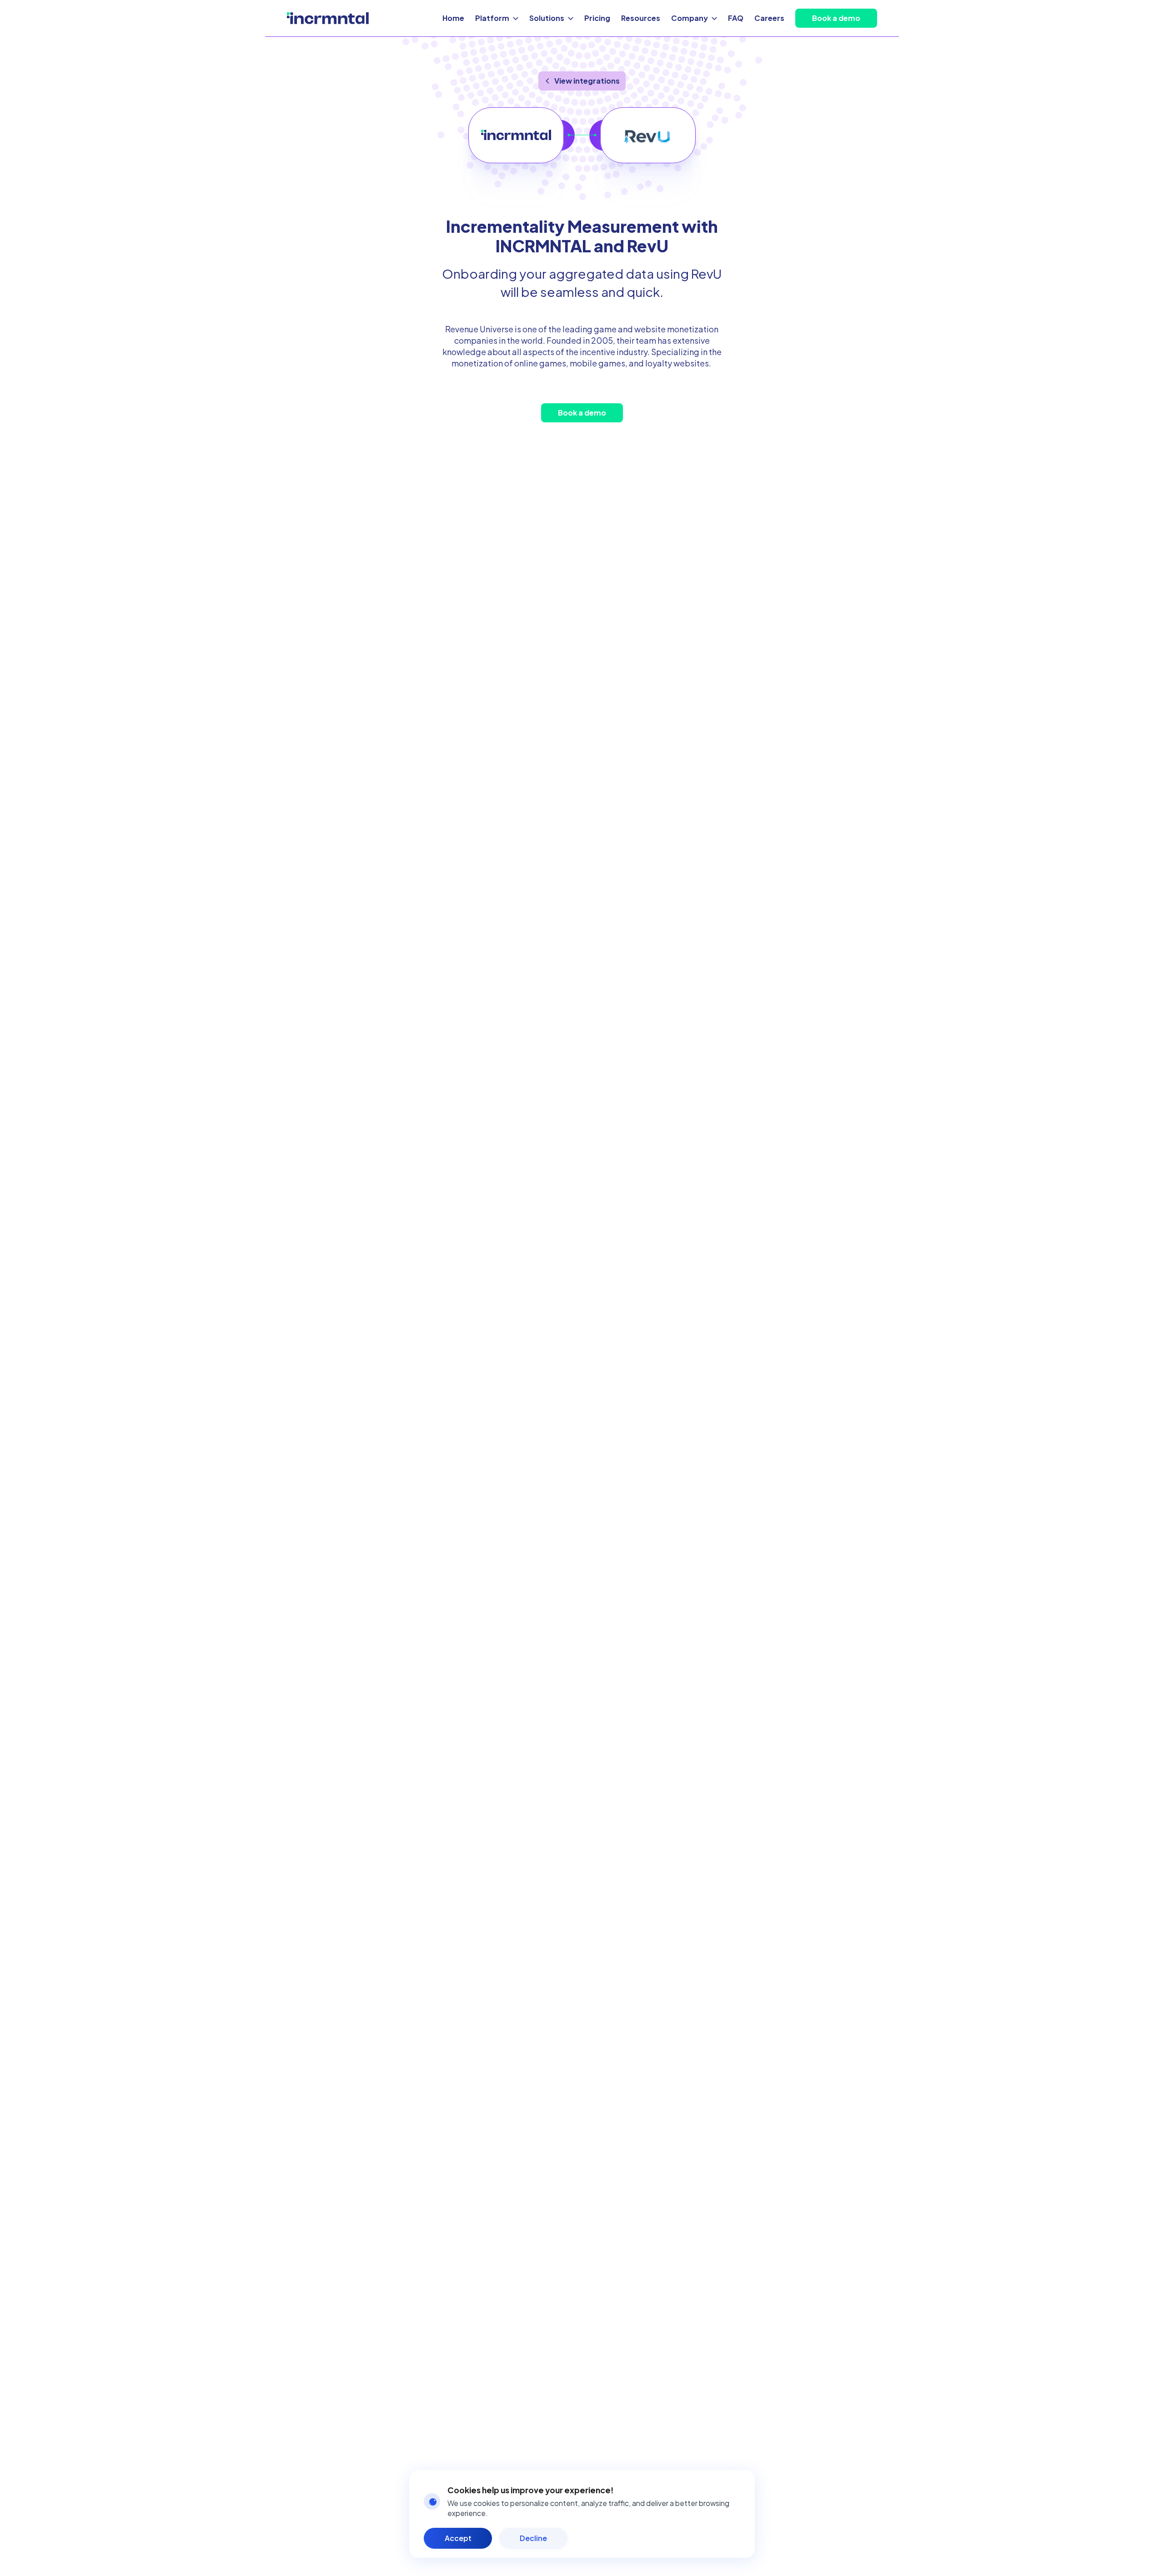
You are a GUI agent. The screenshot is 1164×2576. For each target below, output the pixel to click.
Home (453, 18)
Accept (458, 2538)
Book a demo (836, 18)
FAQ (736, 18)
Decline (533, 2538)
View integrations (587, 81)
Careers (769, 18)
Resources (641, 18)
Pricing (597, 18)
